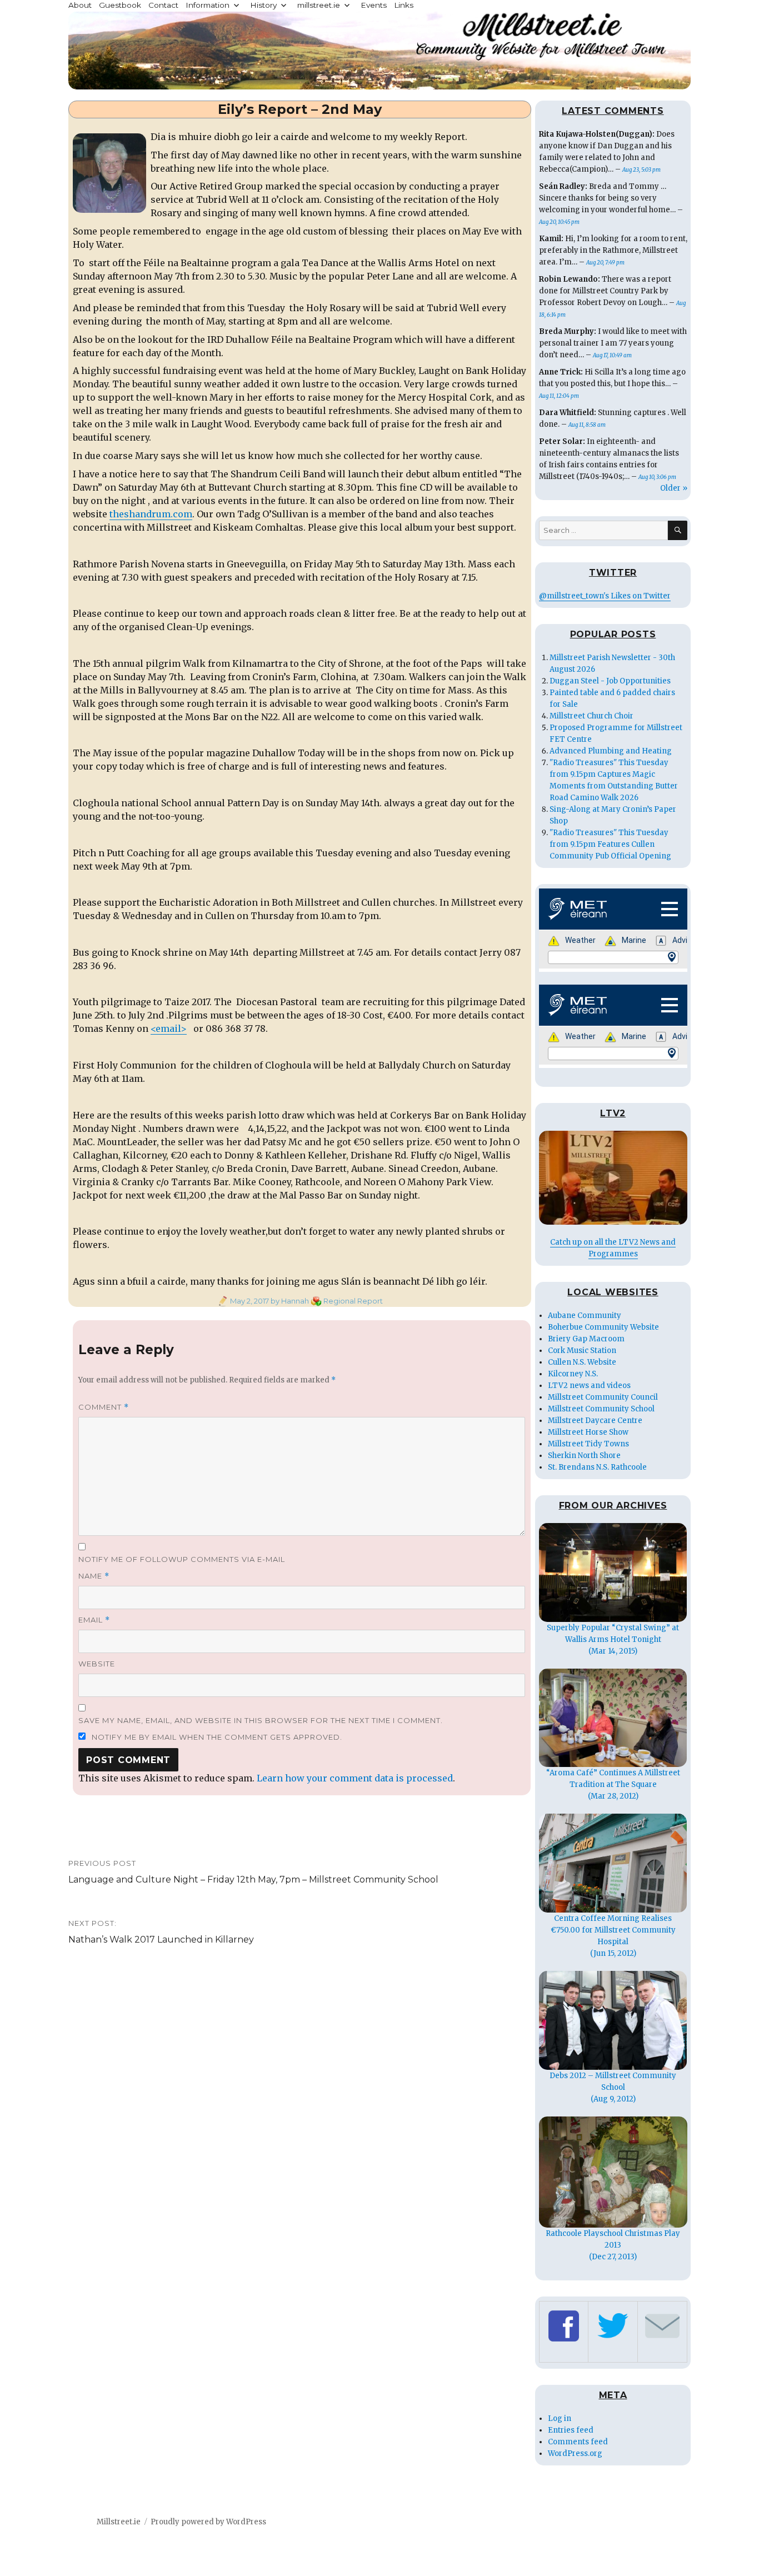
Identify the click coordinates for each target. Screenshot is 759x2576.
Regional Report (353, 1301)
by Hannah (289, 1301)
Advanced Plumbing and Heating (611, 751)
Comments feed (578, 2442)
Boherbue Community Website (603, 1327)
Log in (560, 2418)
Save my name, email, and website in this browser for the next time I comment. (261, 1720)
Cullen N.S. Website (582, 1362)
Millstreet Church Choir (591, 716)
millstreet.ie (319, 5)
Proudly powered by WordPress (208, 2522)
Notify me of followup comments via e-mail (182, 1559)
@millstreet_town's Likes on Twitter (605, 596)
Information (208, 5)
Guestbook (120, 5)
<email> (169, 1029)
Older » (674, 488)
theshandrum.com (151, 514)
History (263, 5)
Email (94, 1620)
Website (97, 1664)
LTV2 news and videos (589, 1386)
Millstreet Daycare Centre (595, 1421)
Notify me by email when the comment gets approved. (216, 1737)
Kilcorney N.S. (573, 1374)
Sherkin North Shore (584, 1456)
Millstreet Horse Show (588, 1432)
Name (94, 1576)
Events (374, 5)
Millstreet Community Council (603, 1397)
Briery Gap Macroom (586, 1339)
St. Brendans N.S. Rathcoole (597, 1467)
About (80, 5)
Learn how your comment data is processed (355, 1778)
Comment (104, 1407)
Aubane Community (585, 1316)
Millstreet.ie (119, 2522)
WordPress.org (575, 2453)
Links (404, 5)
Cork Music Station (582, 1351)
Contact (163, 5)
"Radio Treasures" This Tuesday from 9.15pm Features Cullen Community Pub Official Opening (610, 844)
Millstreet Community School (601, 1409)
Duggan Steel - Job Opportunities (610, 681)
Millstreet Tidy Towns (588, 1444)
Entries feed (571, 2430)
